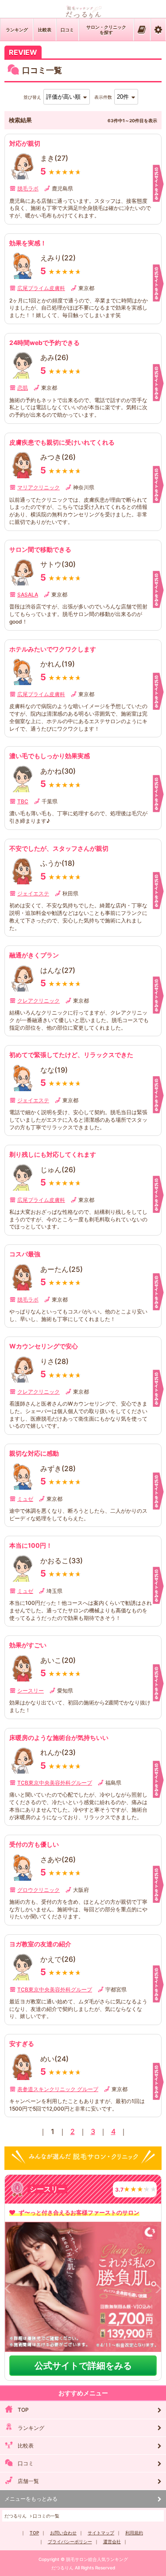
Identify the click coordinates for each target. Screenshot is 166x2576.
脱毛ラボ (28, 188)
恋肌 (23, 388)
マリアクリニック (39, 487)
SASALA (28, 595)
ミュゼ (25, 1499)
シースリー (31, 1691)
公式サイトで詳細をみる (83, 2366)
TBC (23, 801)
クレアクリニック (39, 1001)
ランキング (17, 30)
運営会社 (112, 2541)
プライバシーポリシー (70, 2541)
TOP (23, 2410)
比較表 (45, 30)
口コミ (67, 30)
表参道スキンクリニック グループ (58, 2089)
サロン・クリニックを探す (106, 30)
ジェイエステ (33, 893)
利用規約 (134, 2533)
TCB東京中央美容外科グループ (55, 1783)
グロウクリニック (39, 1890)
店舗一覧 (28, 2481)
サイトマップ (101, 2533)
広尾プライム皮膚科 (41, 288)
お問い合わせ (63, 2533)
